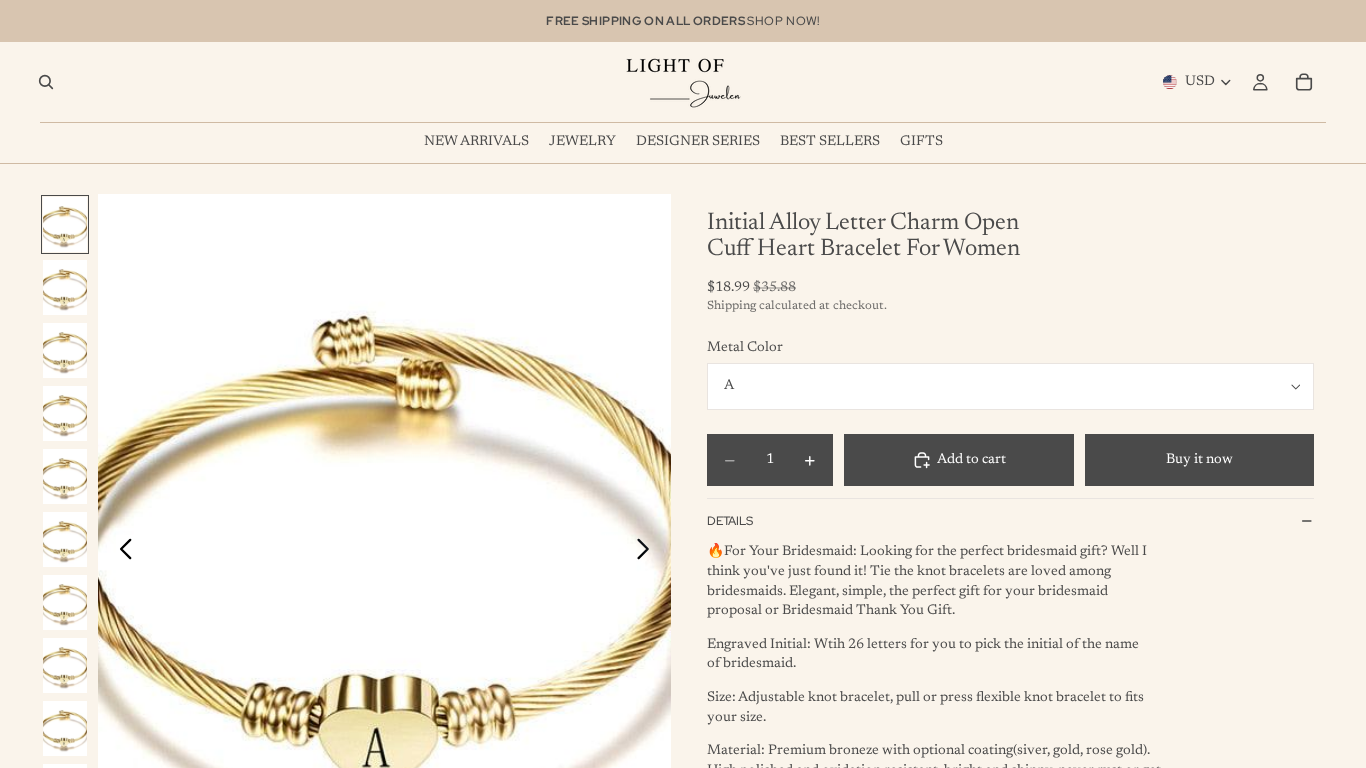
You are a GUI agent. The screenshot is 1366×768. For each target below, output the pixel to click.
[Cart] (1304, 82)
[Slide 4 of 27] (65, 413)
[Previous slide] (120, 553)
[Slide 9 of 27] (65, 728)
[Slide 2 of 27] (65, 287)
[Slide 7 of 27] (65, 602)
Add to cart (971, 460)
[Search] (46, 82)
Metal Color (745, 348)
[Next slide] (648, 553)
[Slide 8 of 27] (65, 665)
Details (730, 521)
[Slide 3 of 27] (65, 350)
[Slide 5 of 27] (65, 476)
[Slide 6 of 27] (65, 539)
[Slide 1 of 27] (65, 224)
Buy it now (1199, 460)
